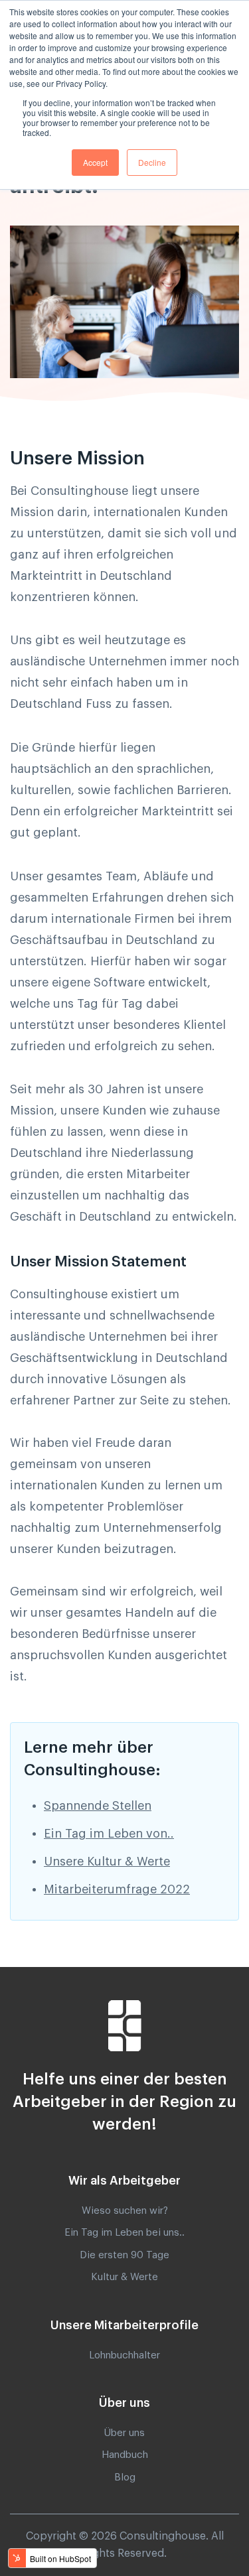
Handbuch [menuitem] (125, 2455)
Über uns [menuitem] (124, 2433)
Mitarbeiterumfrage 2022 (117, 1889)
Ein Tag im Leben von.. (109, 1834)
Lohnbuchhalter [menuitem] (124, 2355)
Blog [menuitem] (125, 2477)
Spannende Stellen (98, 1806)
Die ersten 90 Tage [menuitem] (124, 2255)
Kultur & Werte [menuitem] (124, 2277)
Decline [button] (152, 162)
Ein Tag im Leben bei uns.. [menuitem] (124, 2233)
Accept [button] (95, 162)
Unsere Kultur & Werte (107, 1862)
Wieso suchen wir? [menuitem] (125, 2211)
